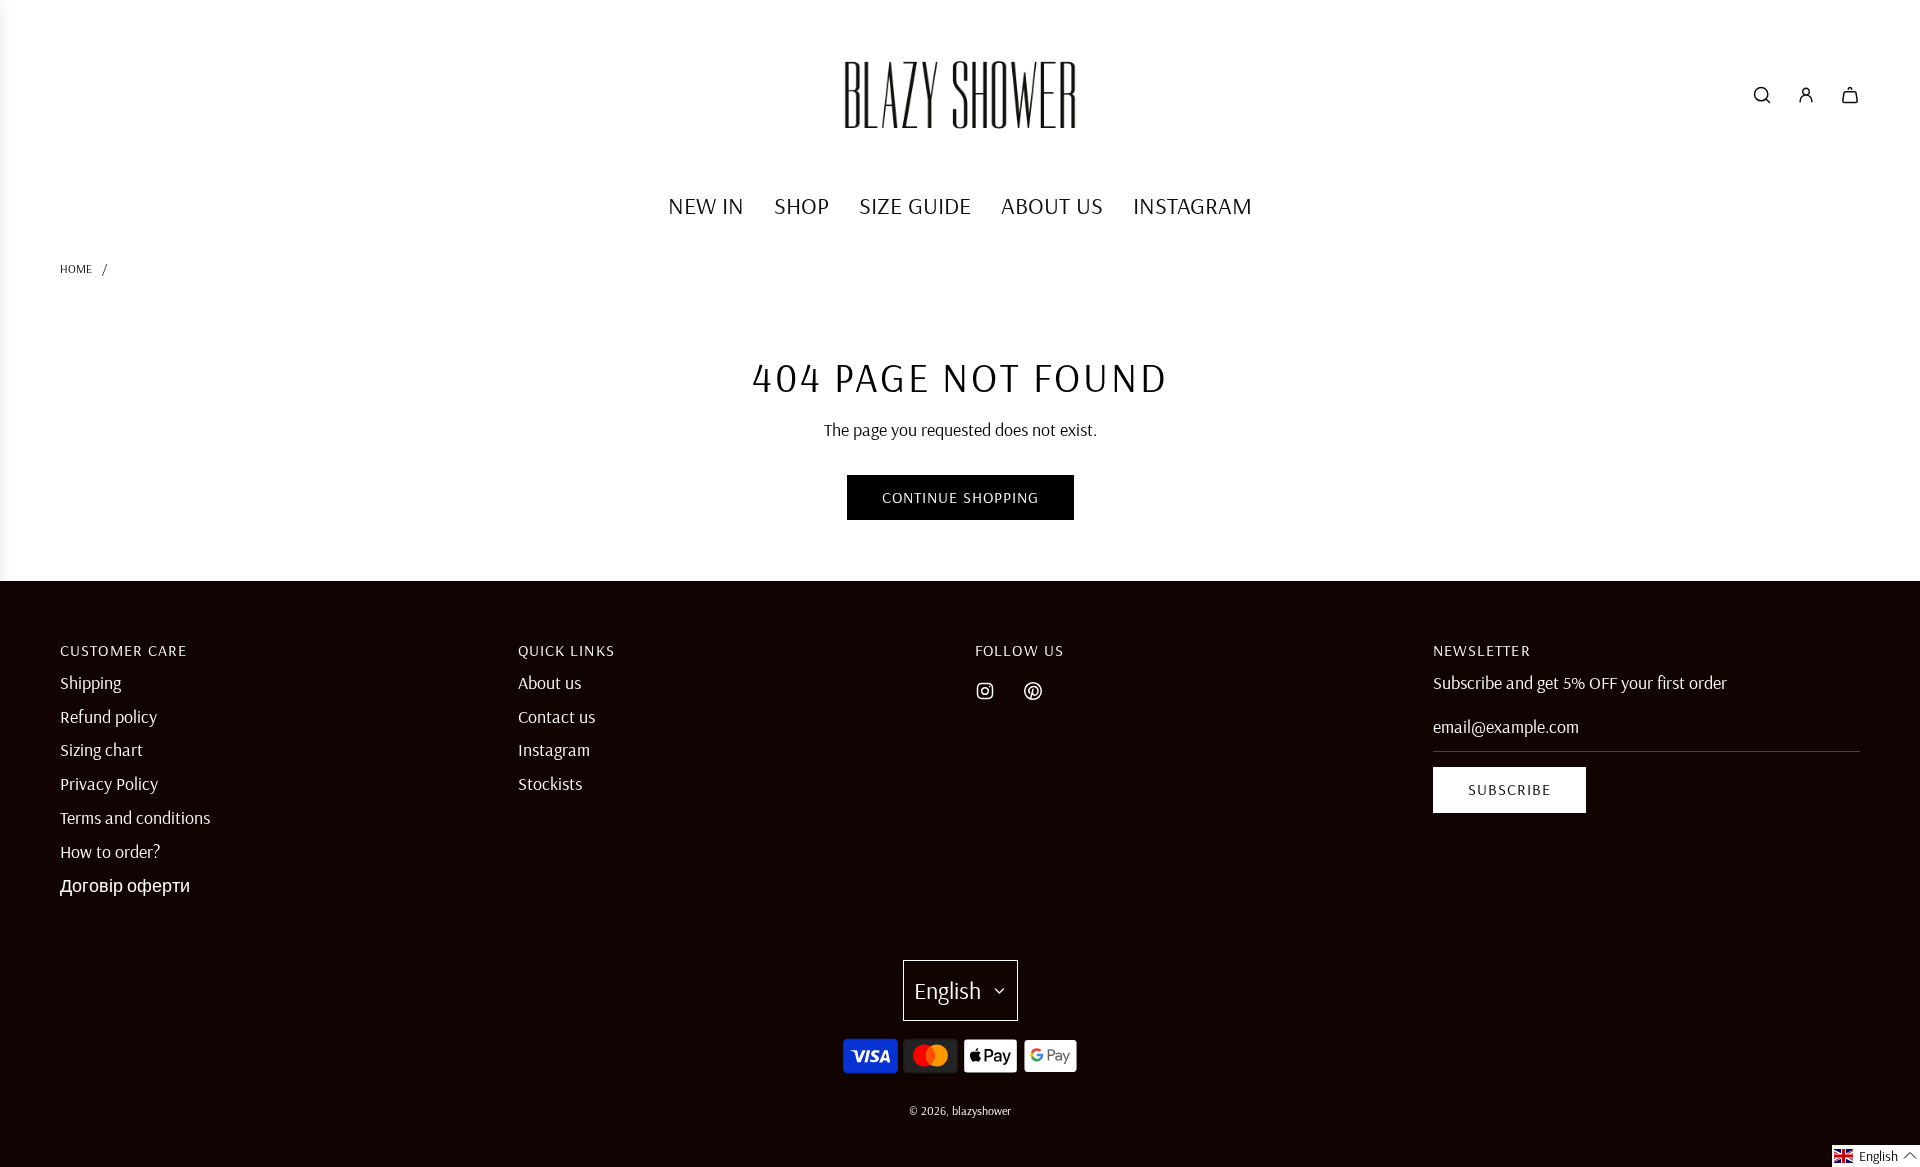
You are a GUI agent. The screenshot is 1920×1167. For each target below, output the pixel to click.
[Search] (1762, 95)
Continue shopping (960, 497)
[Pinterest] (1033, 691)
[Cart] (1850, 95)
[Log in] (1806, 95)
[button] (1876, 1156)
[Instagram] (985, 691)
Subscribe (1509, 789)
